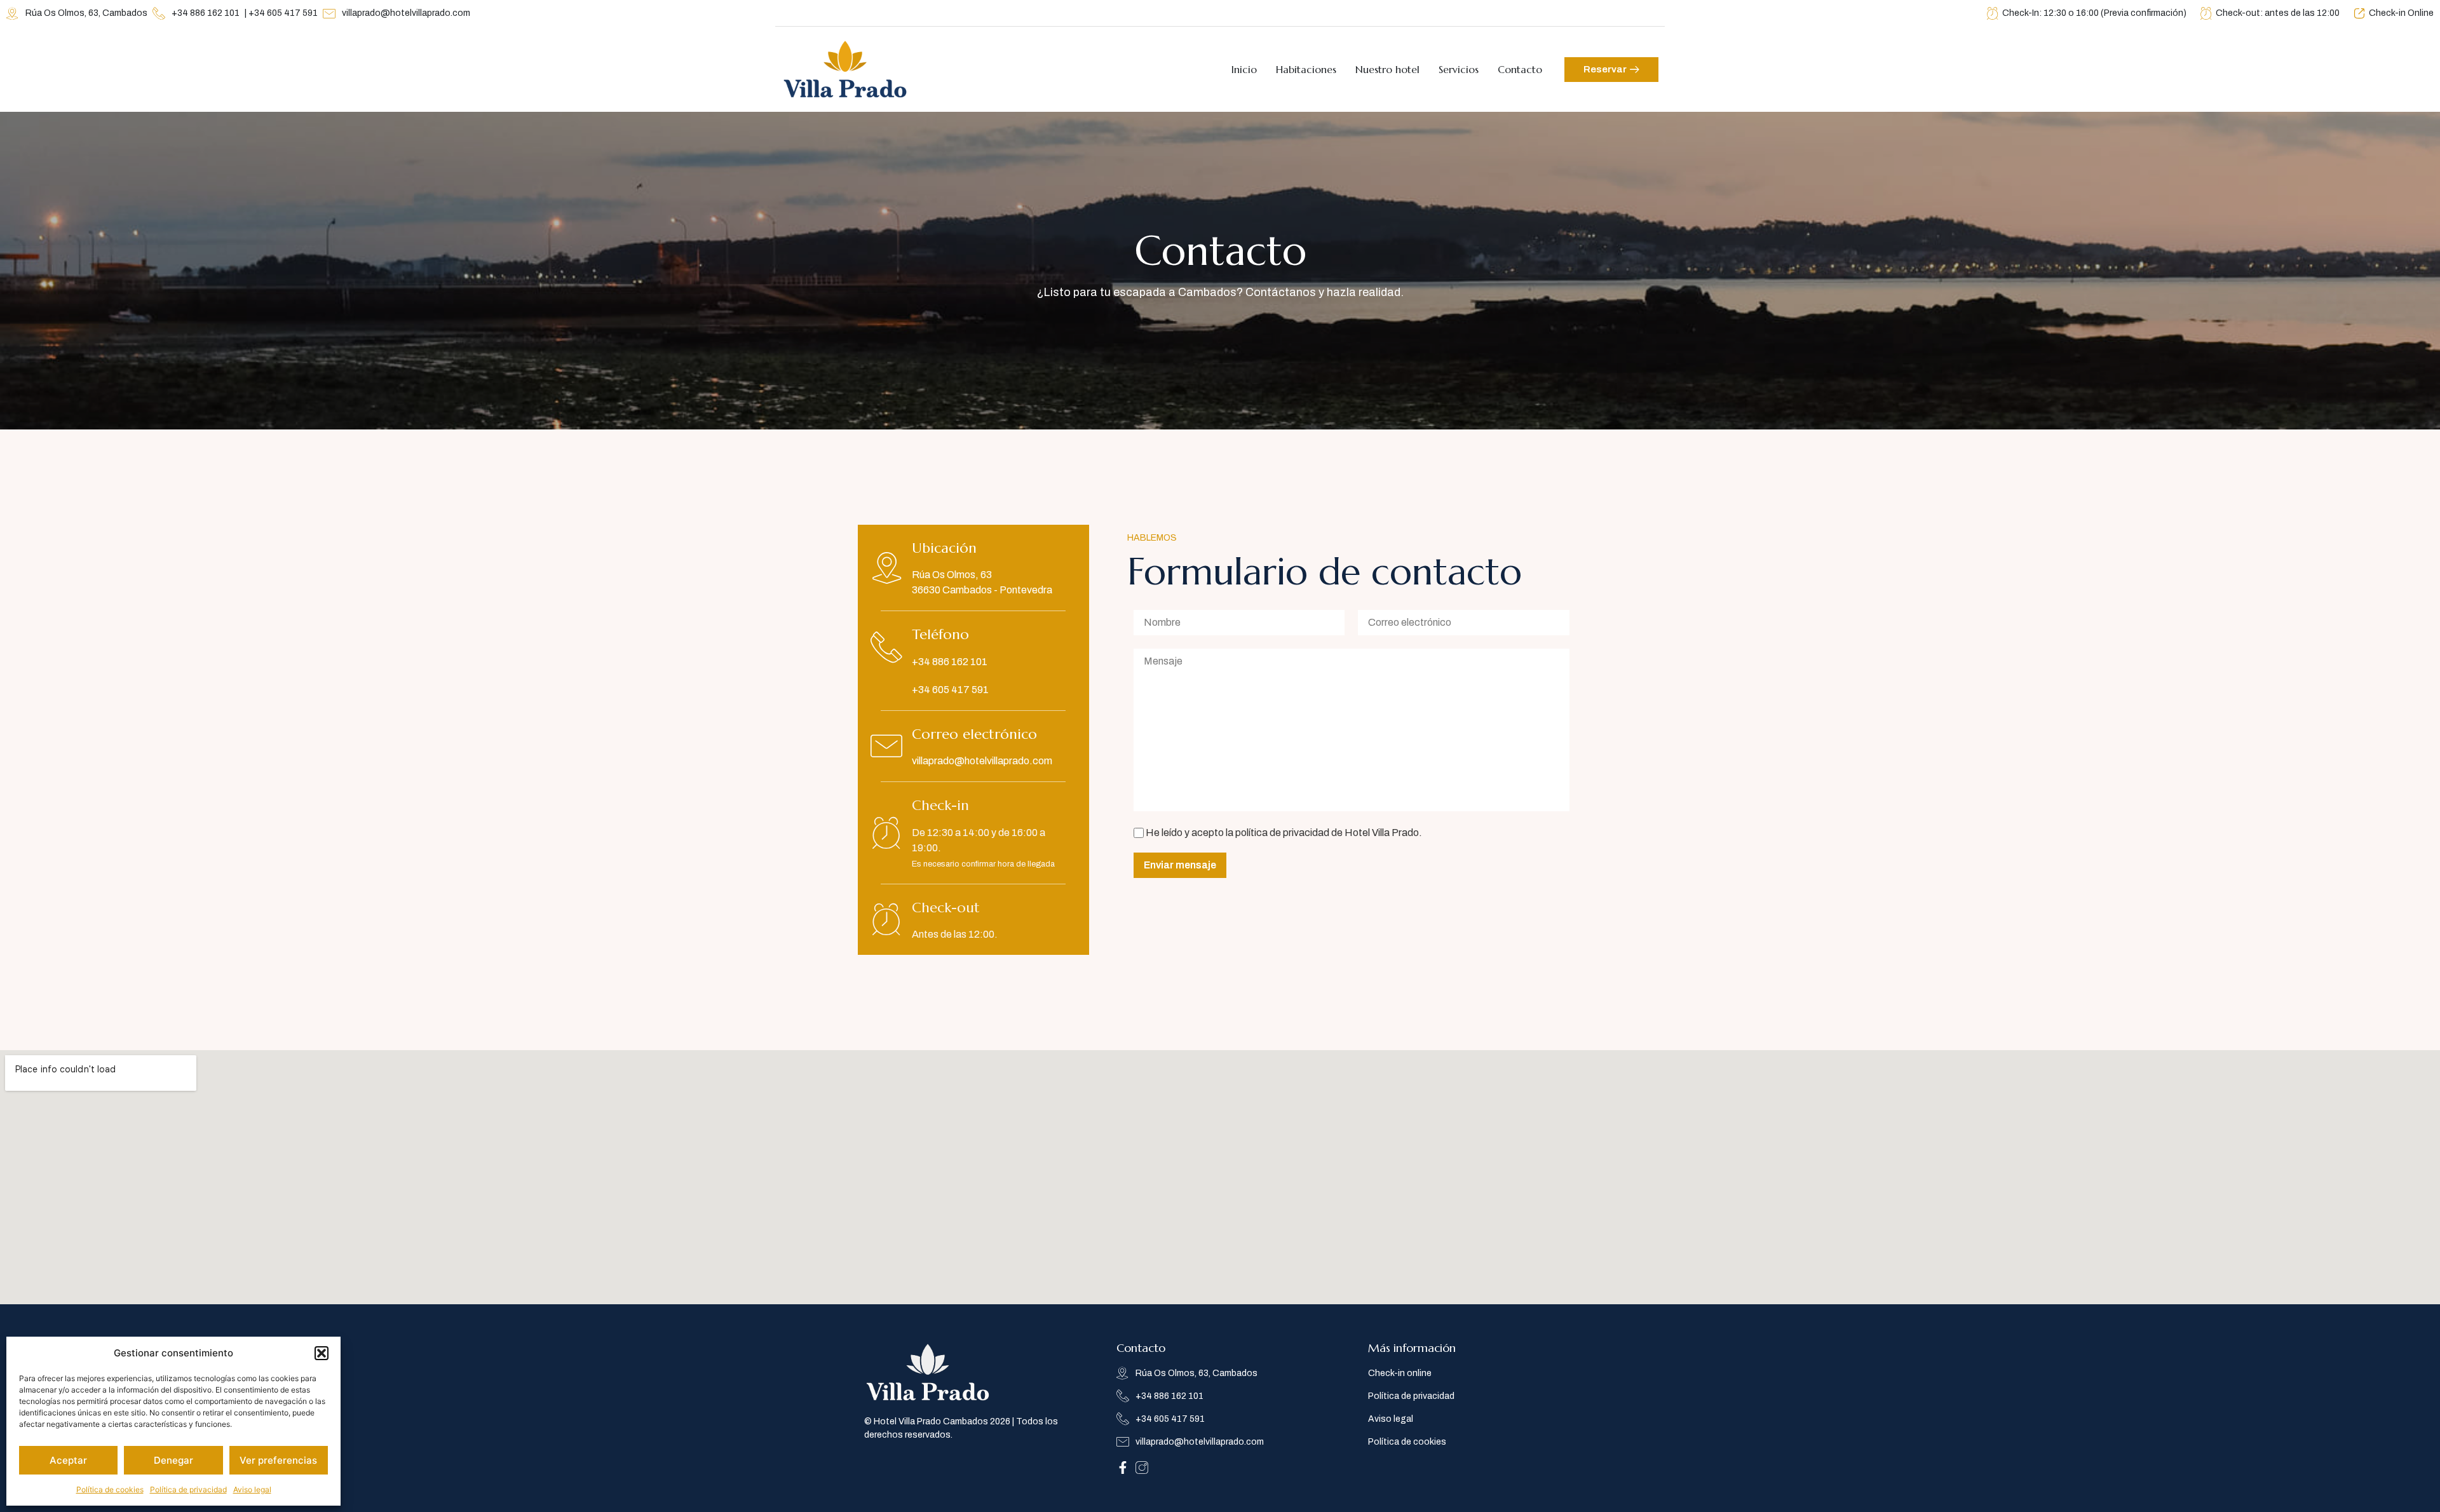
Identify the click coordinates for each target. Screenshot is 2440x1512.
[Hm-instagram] (1142, 1468)
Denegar (173, 1460)
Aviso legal (252, 1489)
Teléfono (940, 634)
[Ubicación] (886, 568)
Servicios (1459, 69)
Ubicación (944, 548)
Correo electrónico (974, 734)
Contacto (1520, 69)
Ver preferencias (278, 1460)
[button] (322, 1353)
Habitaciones (1306, 69)
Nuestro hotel (1387, 69)
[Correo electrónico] (886, 746)
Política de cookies (110, 1489)
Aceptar (68, 1460)
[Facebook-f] (1123, 1468)
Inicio (1244, 69)
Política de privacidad (188, 1489)
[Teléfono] (886, 647)
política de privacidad (1282, 833)
